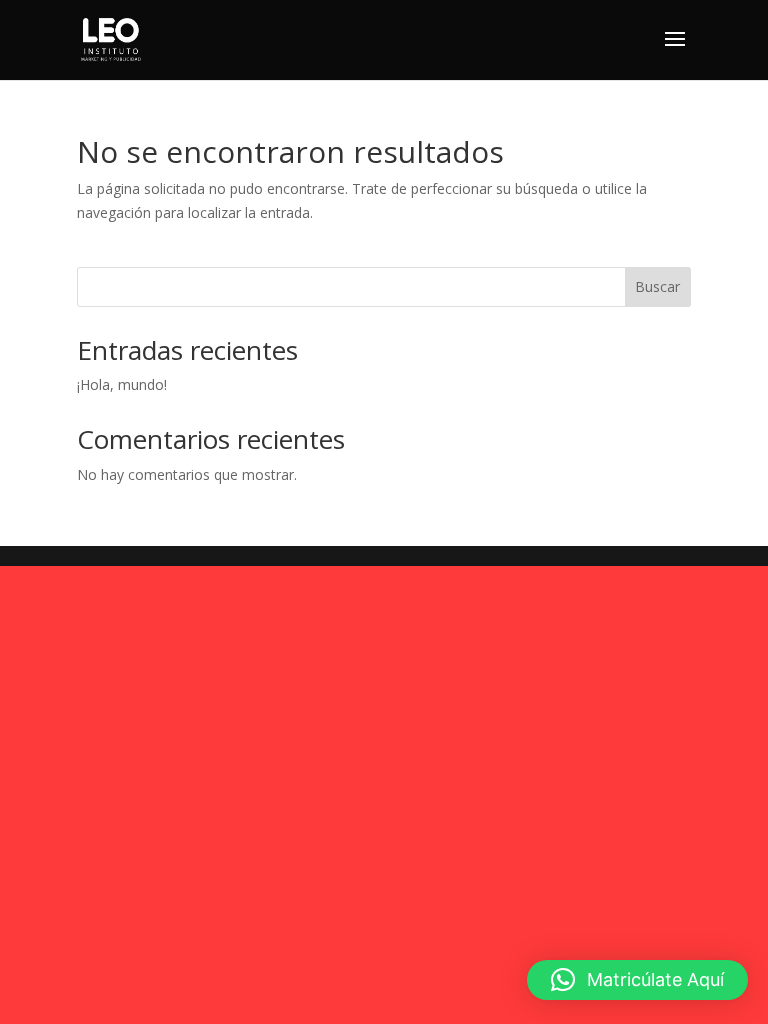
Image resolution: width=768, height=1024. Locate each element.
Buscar (657, 286)
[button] (637, 980)
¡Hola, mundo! (122, 384)
